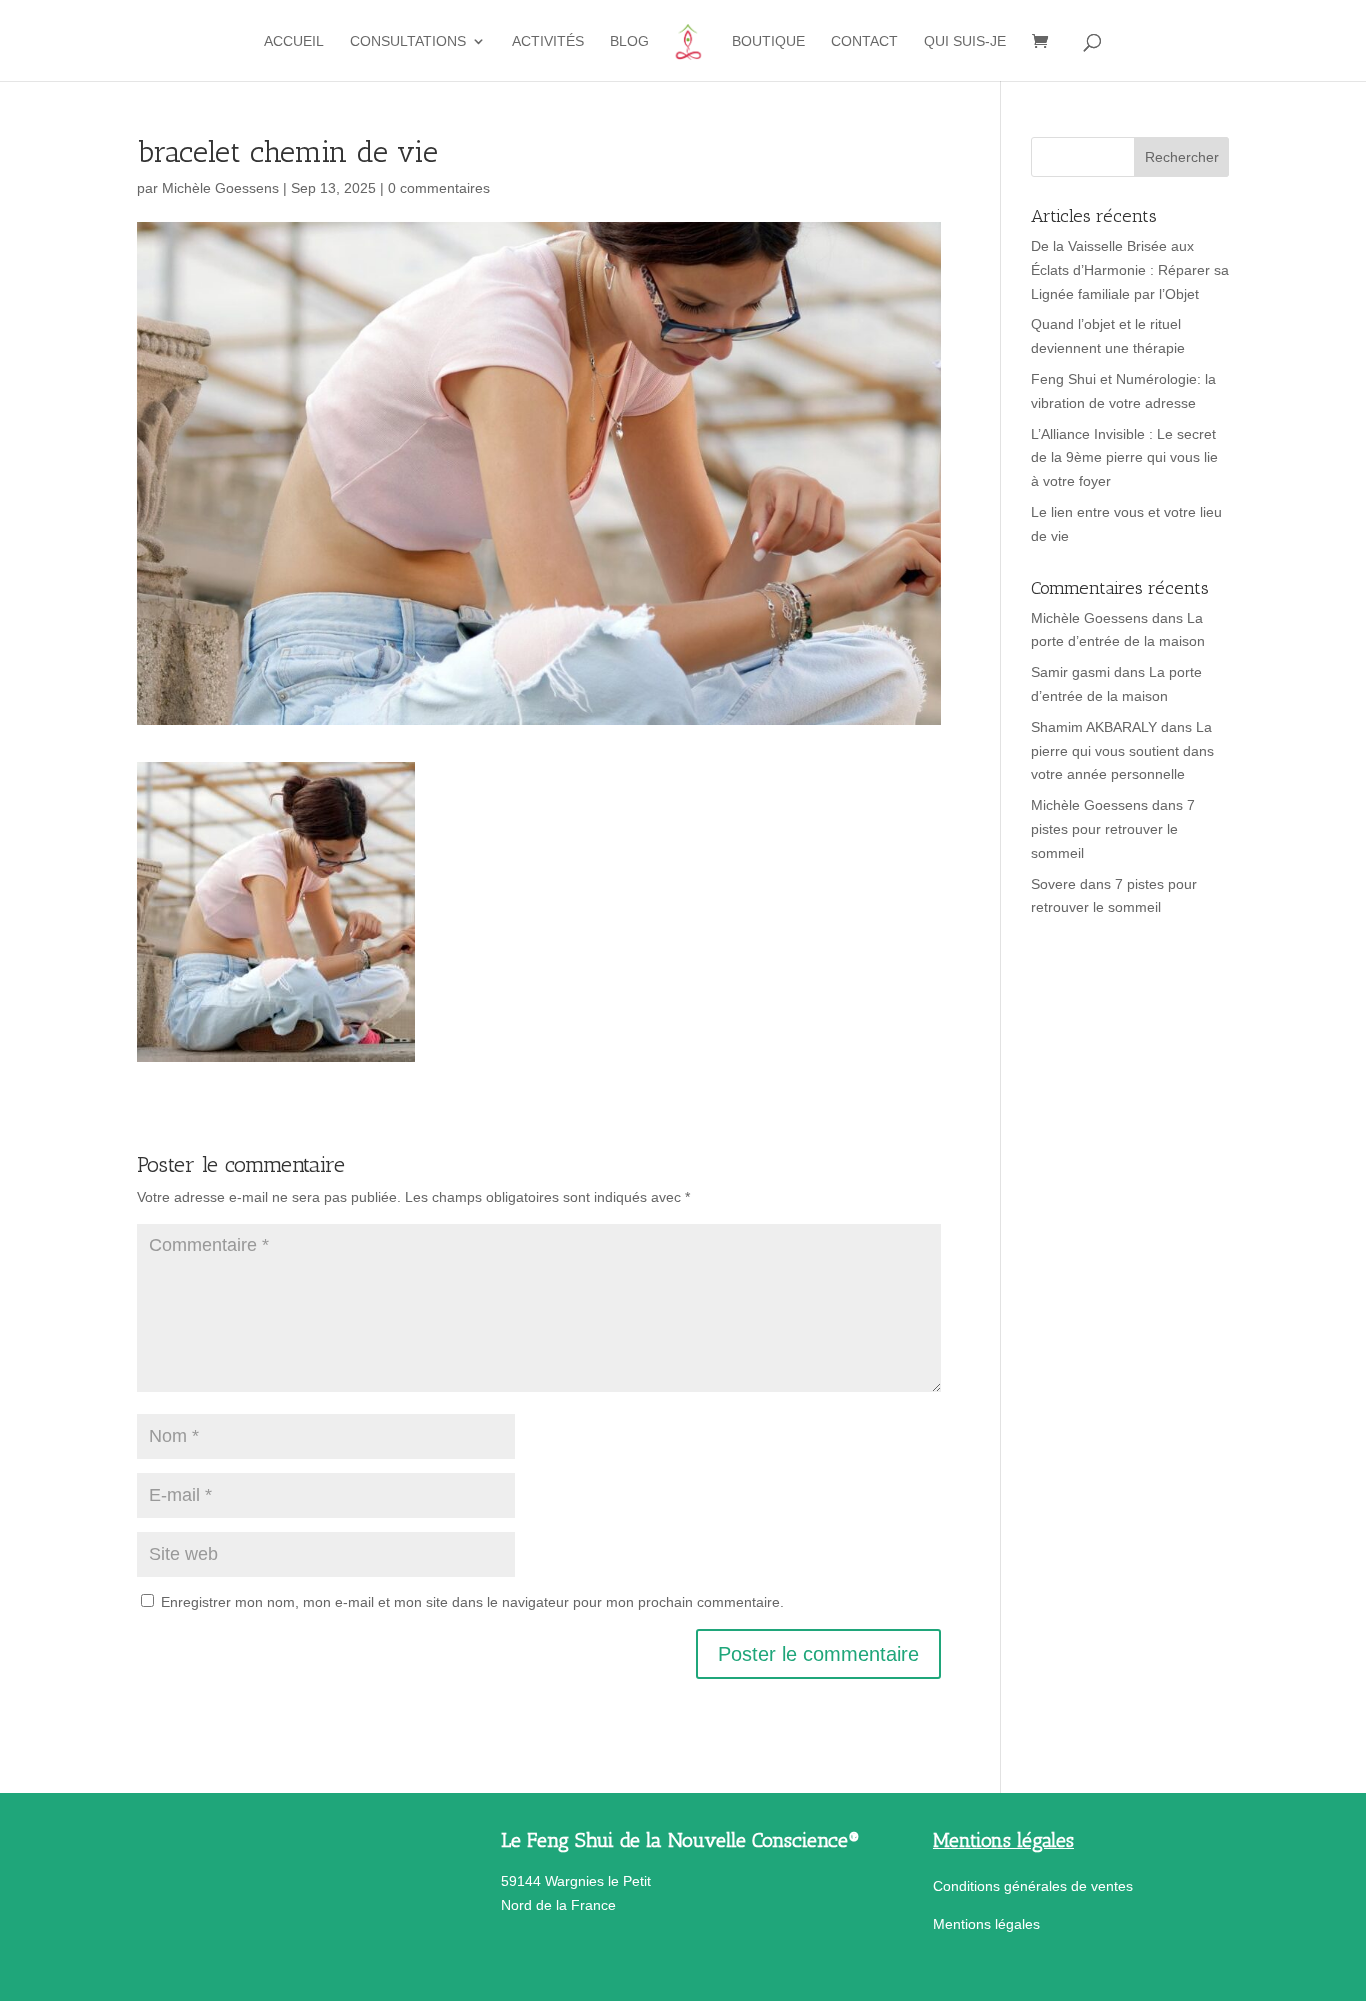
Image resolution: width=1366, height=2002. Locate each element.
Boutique (768, 41)
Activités (548, 41)
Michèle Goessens (220, 188)
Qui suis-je (965, 41)
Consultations (408, 41)
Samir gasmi (1070, 672)
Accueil (294, 41)
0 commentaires (439, 188)
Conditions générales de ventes (1033, 1886)
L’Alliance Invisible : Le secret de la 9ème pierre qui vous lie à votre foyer (1124, 458)
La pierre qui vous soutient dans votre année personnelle (1122, 751)
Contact (864, 41)
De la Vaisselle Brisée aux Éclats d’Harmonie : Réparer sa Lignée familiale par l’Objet (1130, 270)
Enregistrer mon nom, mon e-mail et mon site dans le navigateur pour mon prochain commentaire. (472, 1602)
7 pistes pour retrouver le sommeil (1113, 829)
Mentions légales (986, 1924)
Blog (629, 41)
